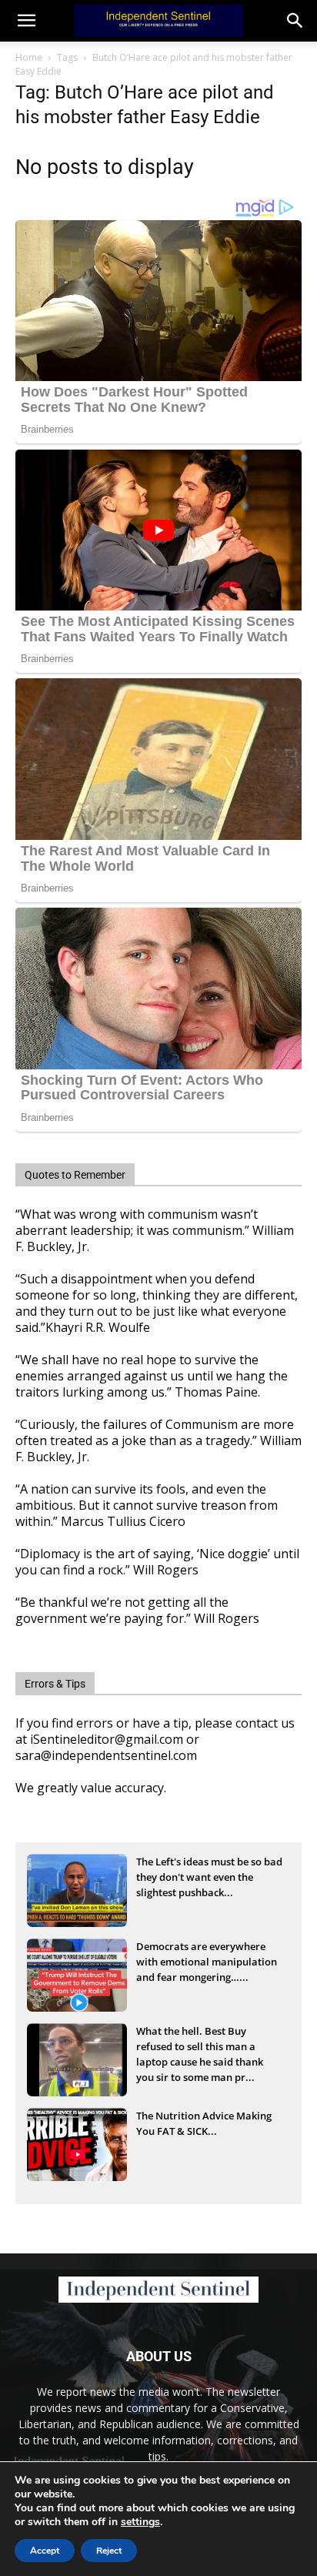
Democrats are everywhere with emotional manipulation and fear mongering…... (207, 1962)
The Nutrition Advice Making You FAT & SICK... (204, 2123)
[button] (295, 21)
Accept (45, 2551)
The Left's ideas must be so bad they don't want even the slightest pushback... (209, 1877)
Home (29, 57)
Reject (109, 2551)
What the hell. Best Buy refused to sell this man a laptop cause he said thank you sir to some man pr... (200, 2048)
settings (140, 2522)
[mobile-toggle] (26, 21)
